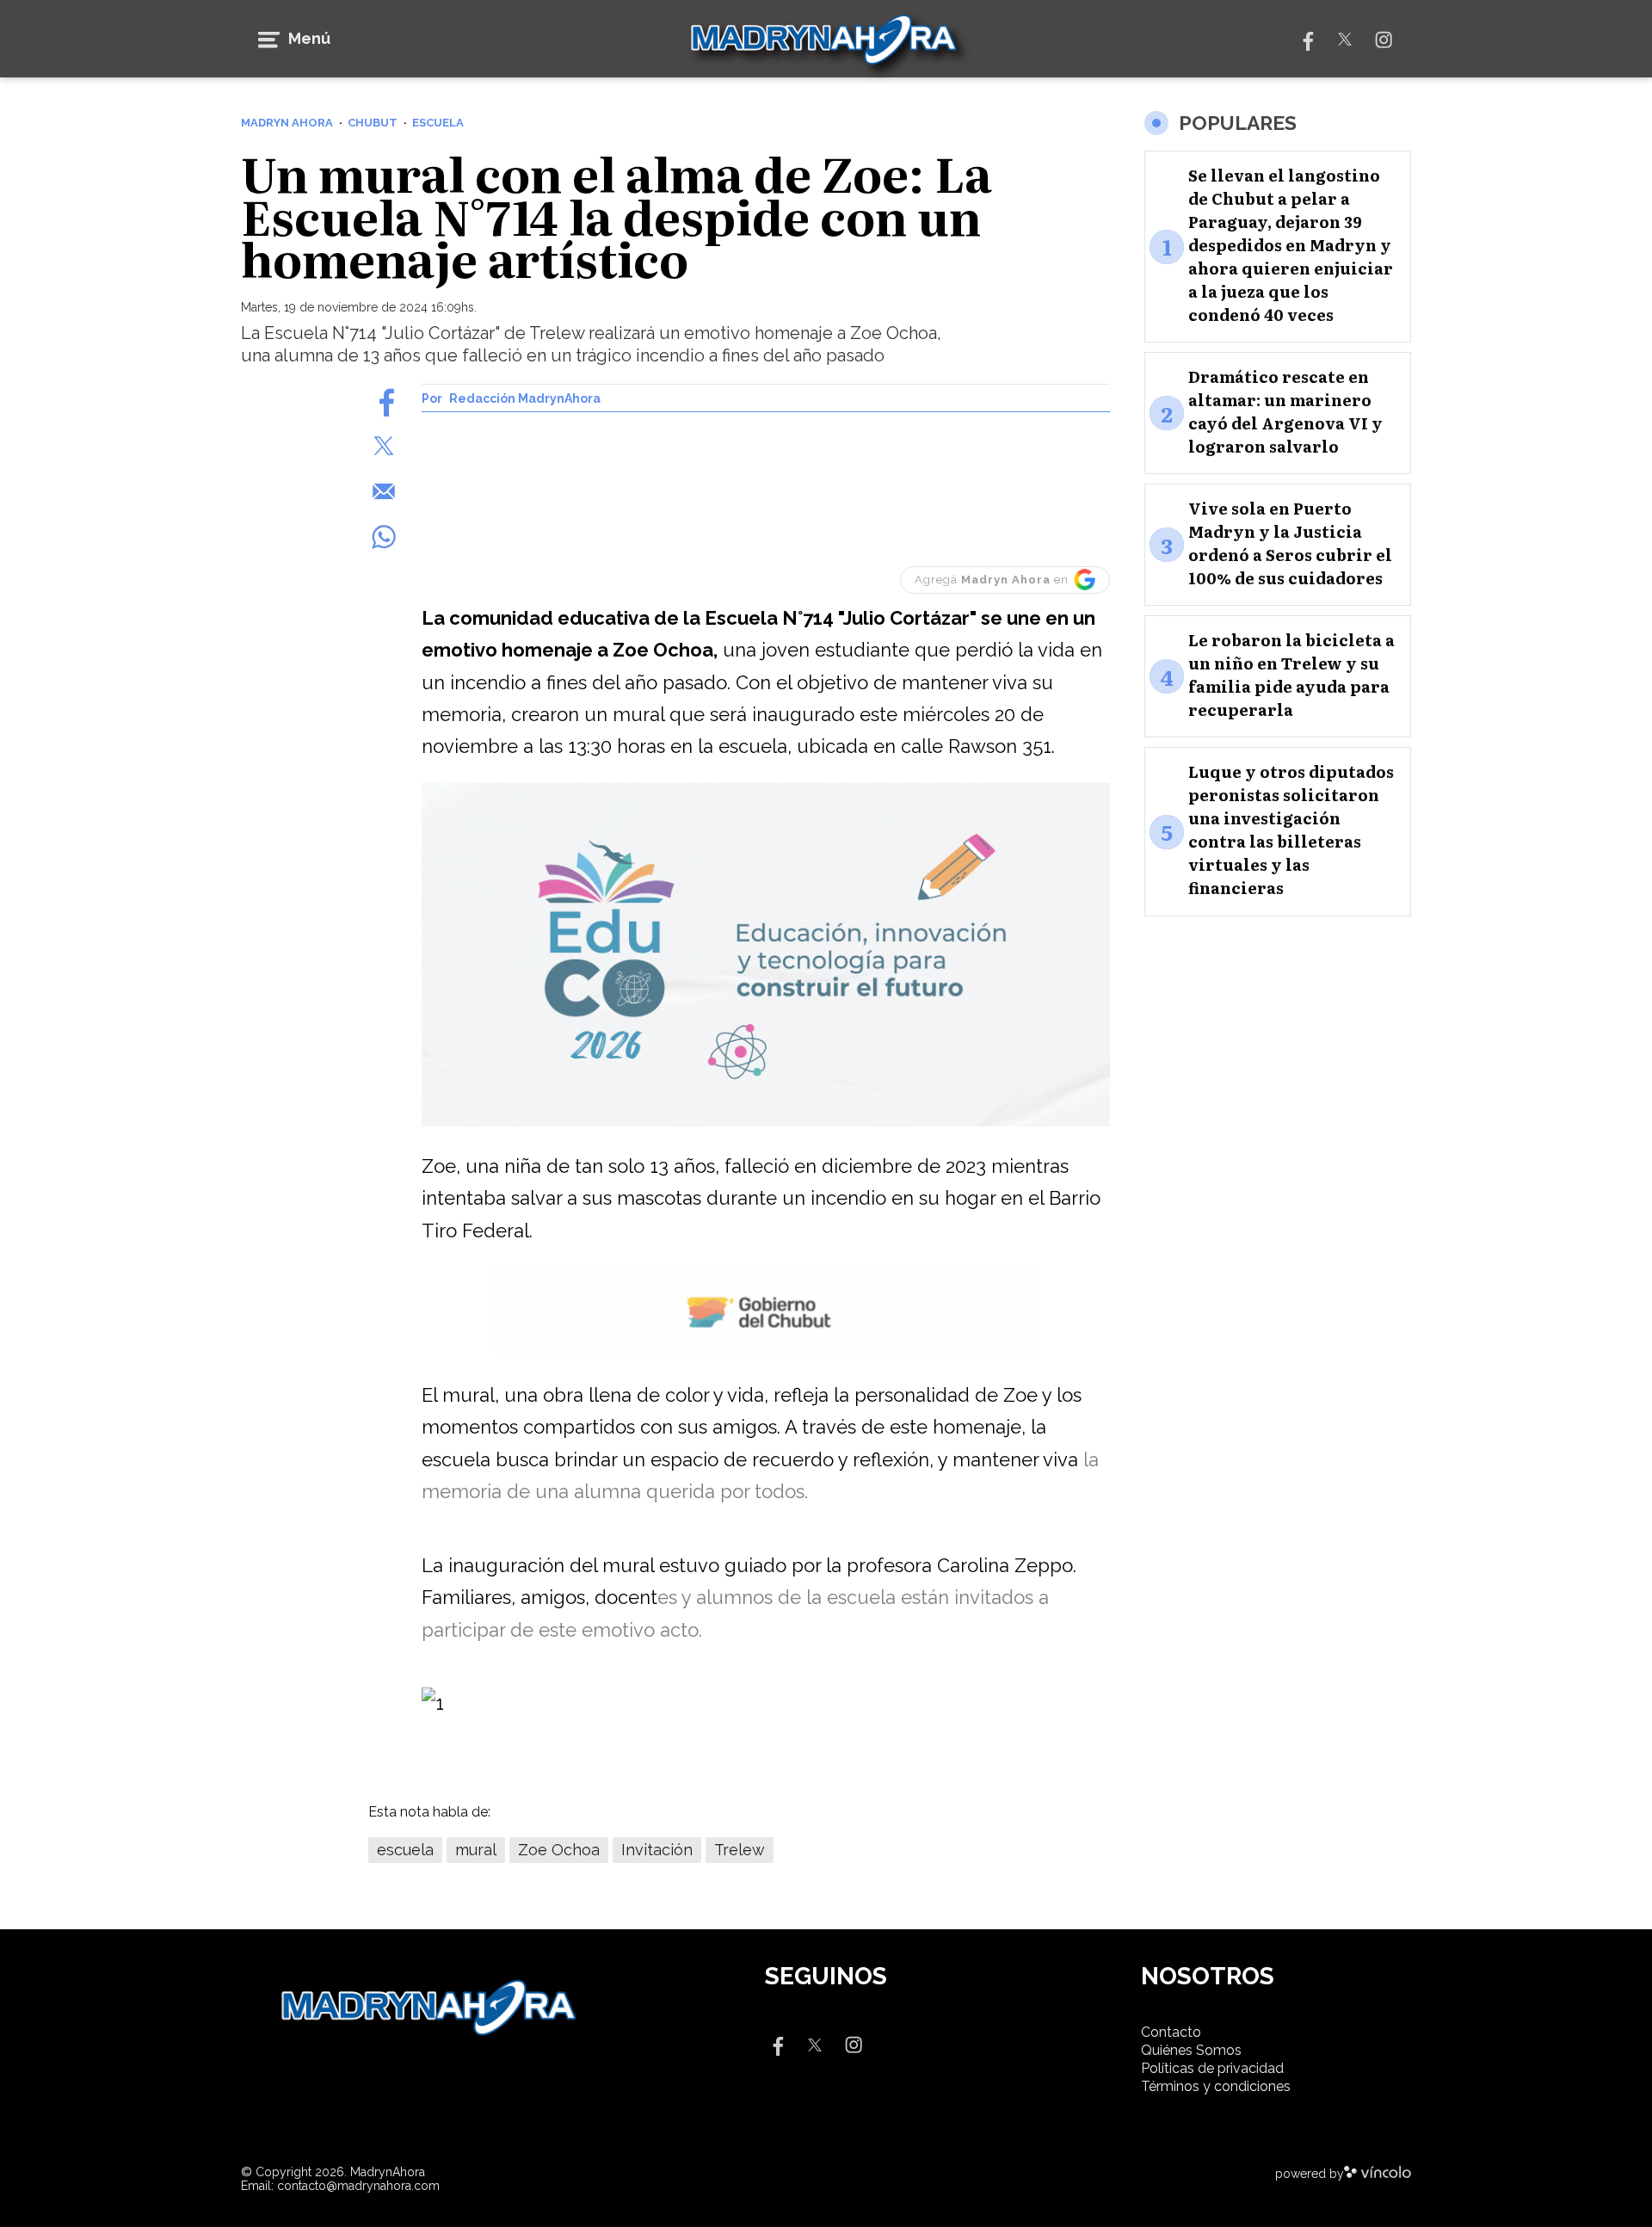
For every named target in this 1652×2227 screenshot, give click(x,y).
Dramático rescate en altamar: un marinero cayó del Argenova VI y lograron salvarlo (1285, 411)
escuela (405, 1850)
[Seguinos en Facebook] (1306, 38)
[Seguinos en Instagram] (1384, 38)
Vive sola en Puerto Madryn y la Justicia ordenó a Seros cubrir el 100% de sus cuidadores (1290, 543)
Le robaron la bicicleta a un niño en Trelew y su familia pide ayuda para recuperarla (1291, 675)
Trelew (740, 1850)
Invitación (657, 1850)
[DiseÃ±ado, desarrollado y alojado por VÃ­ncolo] (1378, 2174)
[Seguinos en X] (1345, 38)
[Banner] (766, 1123)
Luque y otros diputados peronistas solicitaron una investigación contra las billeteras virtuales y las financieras (1291, 830)
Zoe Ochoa (559, 1850)
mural (476, 1850)
